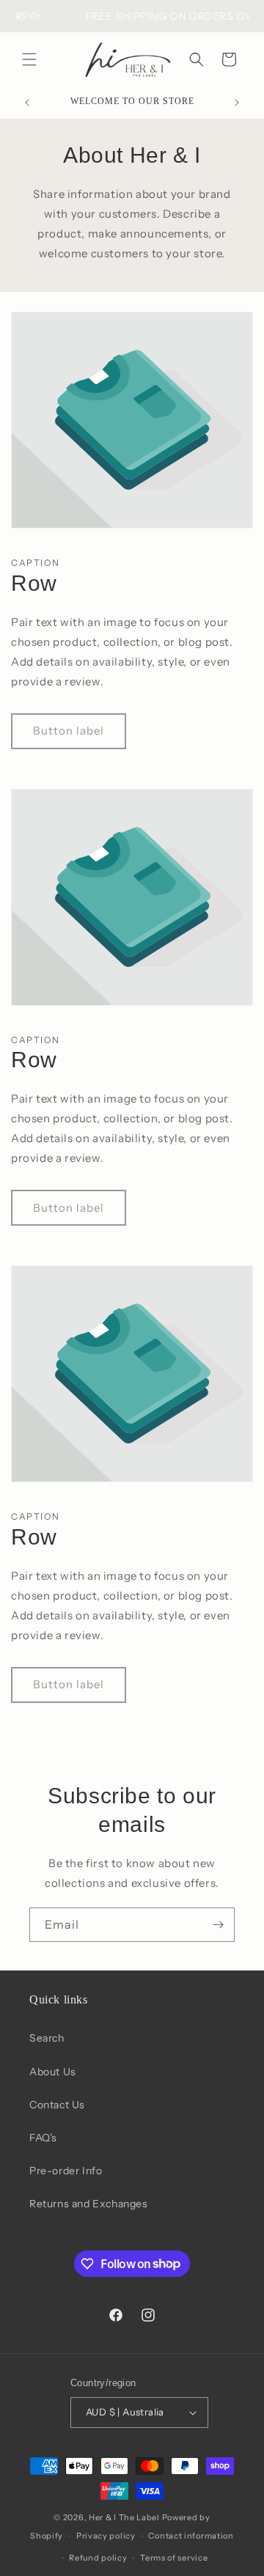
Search (47, 2038)
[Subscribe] (218, 1925)
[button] (29, 59)
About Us (53, 2072)
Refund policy (98, 2558)
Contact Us (57, 2105)
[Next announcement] (237, 103)
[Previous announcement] (27, 103)
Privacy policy (106, 2536)
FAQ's (43, 2138)
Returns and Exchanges (89, 2204)
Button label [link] (69, 731)
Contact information (191, 2536)
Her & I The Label (124, 2517)
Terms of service (174, 2558)
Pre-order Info (66, 2171)
